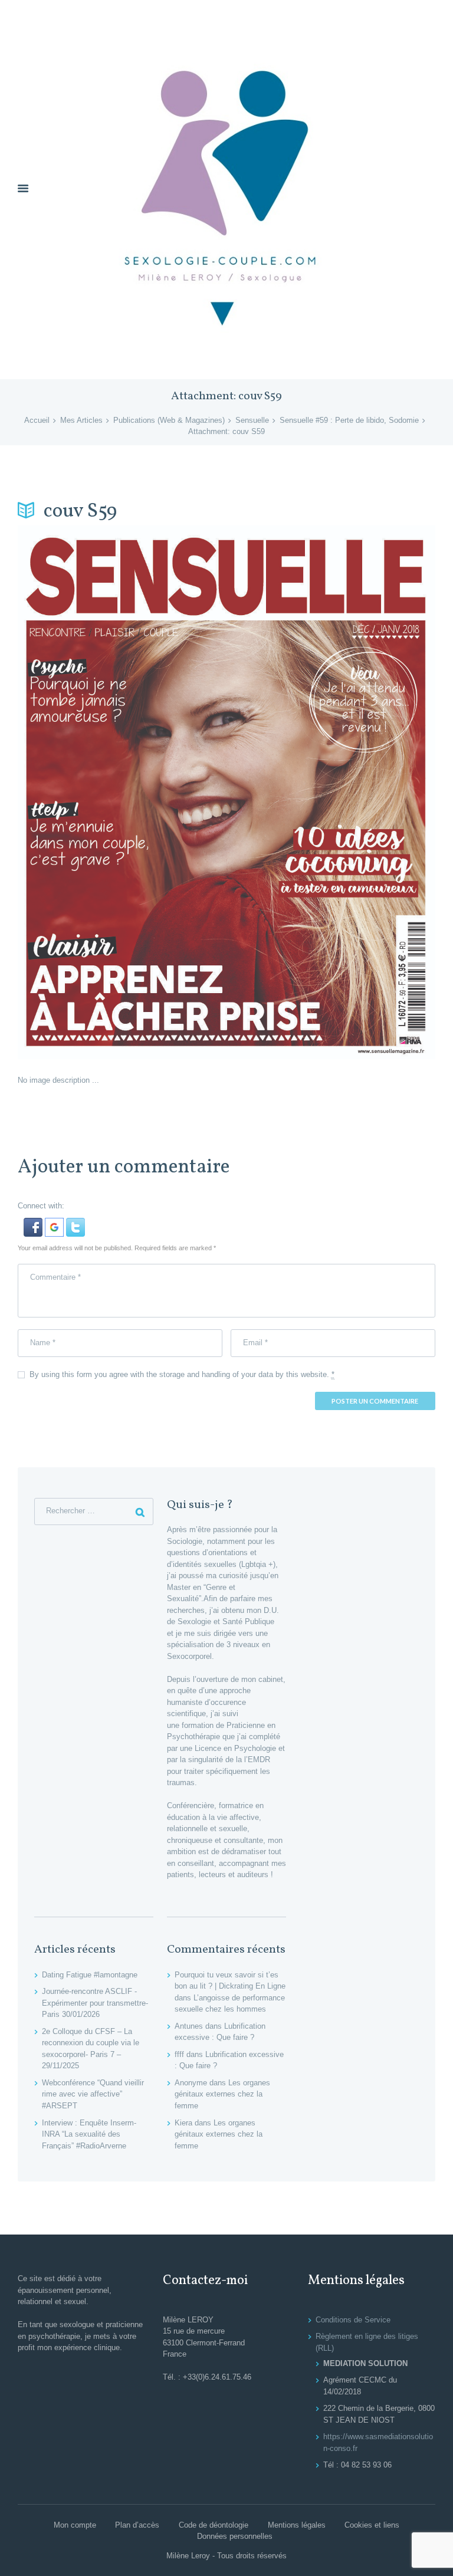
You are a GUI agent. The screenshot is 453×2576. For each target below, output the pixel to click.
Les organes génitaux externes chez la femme (222, 2094)
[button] (34, 1223)
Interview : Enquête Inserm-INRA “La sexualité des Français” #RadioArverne (89, 2134)
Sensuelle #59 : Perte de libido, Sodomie (349, 420)
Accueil (37, 420)
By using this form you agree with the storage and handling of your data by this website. (182, 1374)
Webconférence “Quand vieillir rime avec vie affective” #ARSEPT (93, 2094)
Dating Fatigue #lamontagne (90, 1975)
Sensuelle (252, 420)
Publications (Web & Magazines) (169, 420)
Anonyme (191, 2083)
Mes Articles (81, 420)
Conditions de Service (353, 2320)
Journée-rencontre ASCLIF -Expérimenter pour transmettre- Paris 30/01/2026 (95, 2003)
